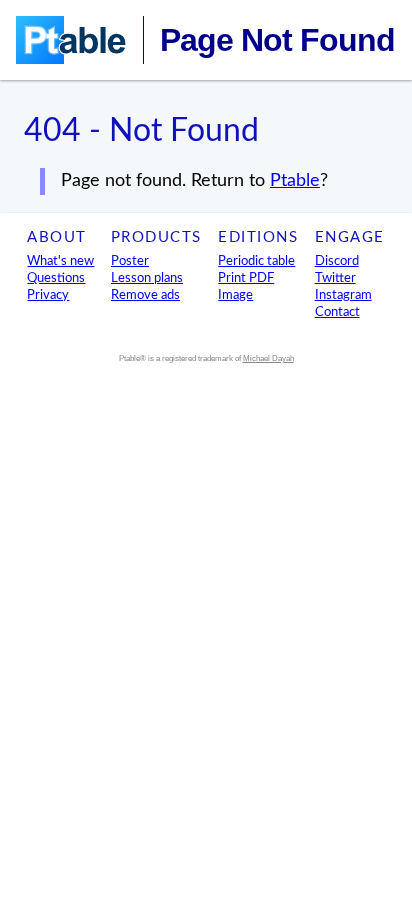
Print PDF (246, 278)
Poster (130, 261)
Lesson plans (147, 278)
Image (235, 295)
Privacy (48, 295)
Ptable (295, 181)
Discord (337, 261)
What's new (60, 261)
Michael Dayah (268, 358)
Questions (56, 278)
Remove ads (145, 295)
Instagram (343, 295)
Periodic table (256, 261)
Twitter (335, 278)
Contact (337, 312)
